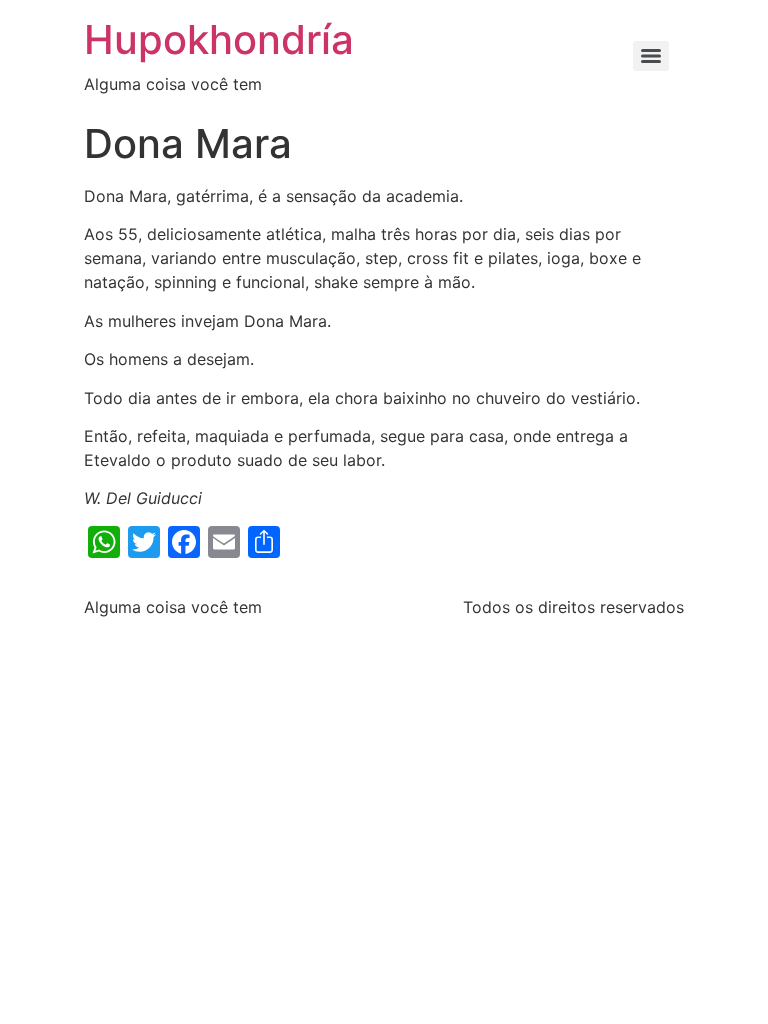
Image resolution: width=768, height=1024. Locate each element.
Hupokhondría (219, 39)
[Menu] (651, 56)
